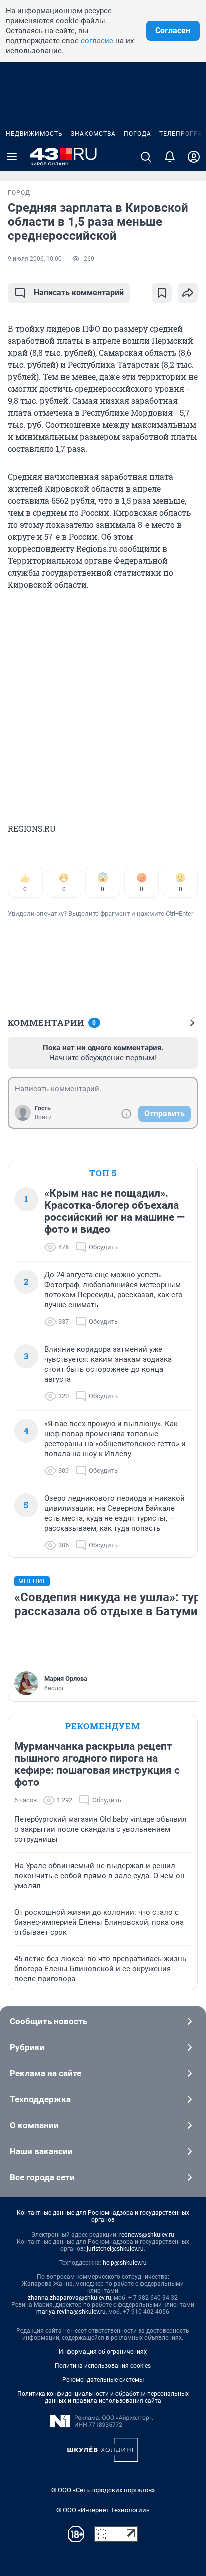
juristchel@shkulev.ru (115, 2249)
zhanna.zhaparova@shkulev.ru (70, 2298)
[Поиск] (146, 157)
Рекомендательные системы (103, 2380)
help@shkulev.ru (125, 2263)
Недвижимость (34, 134)
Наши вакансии (41, 2151)
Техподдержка (40, 2099)
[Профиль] (194, 157)
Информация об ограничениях (103, 2352)
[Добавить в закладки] (162, 293)
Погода (138, 134)
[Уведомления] (170, 157)
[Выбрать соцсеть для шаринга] (188, 293)
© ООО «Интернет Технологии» (103, 2510)
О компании (34, 2125)
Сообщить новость (49, 2021)
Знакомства (93, 134)
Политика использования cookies (103, 2366)
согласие (97, 41)
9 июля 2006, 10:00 (35, 259)
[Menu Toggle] (12, 157)
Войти (43, 1117)
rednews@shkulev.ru (147, 2235)
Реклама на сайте (46, 2073)
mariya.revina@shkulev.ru (71, 2312)
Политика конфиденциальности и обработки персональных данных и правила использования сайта (103, 2397)
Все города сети (42, 2177)
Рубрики (27, 2047)
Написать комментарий (79, 293)
